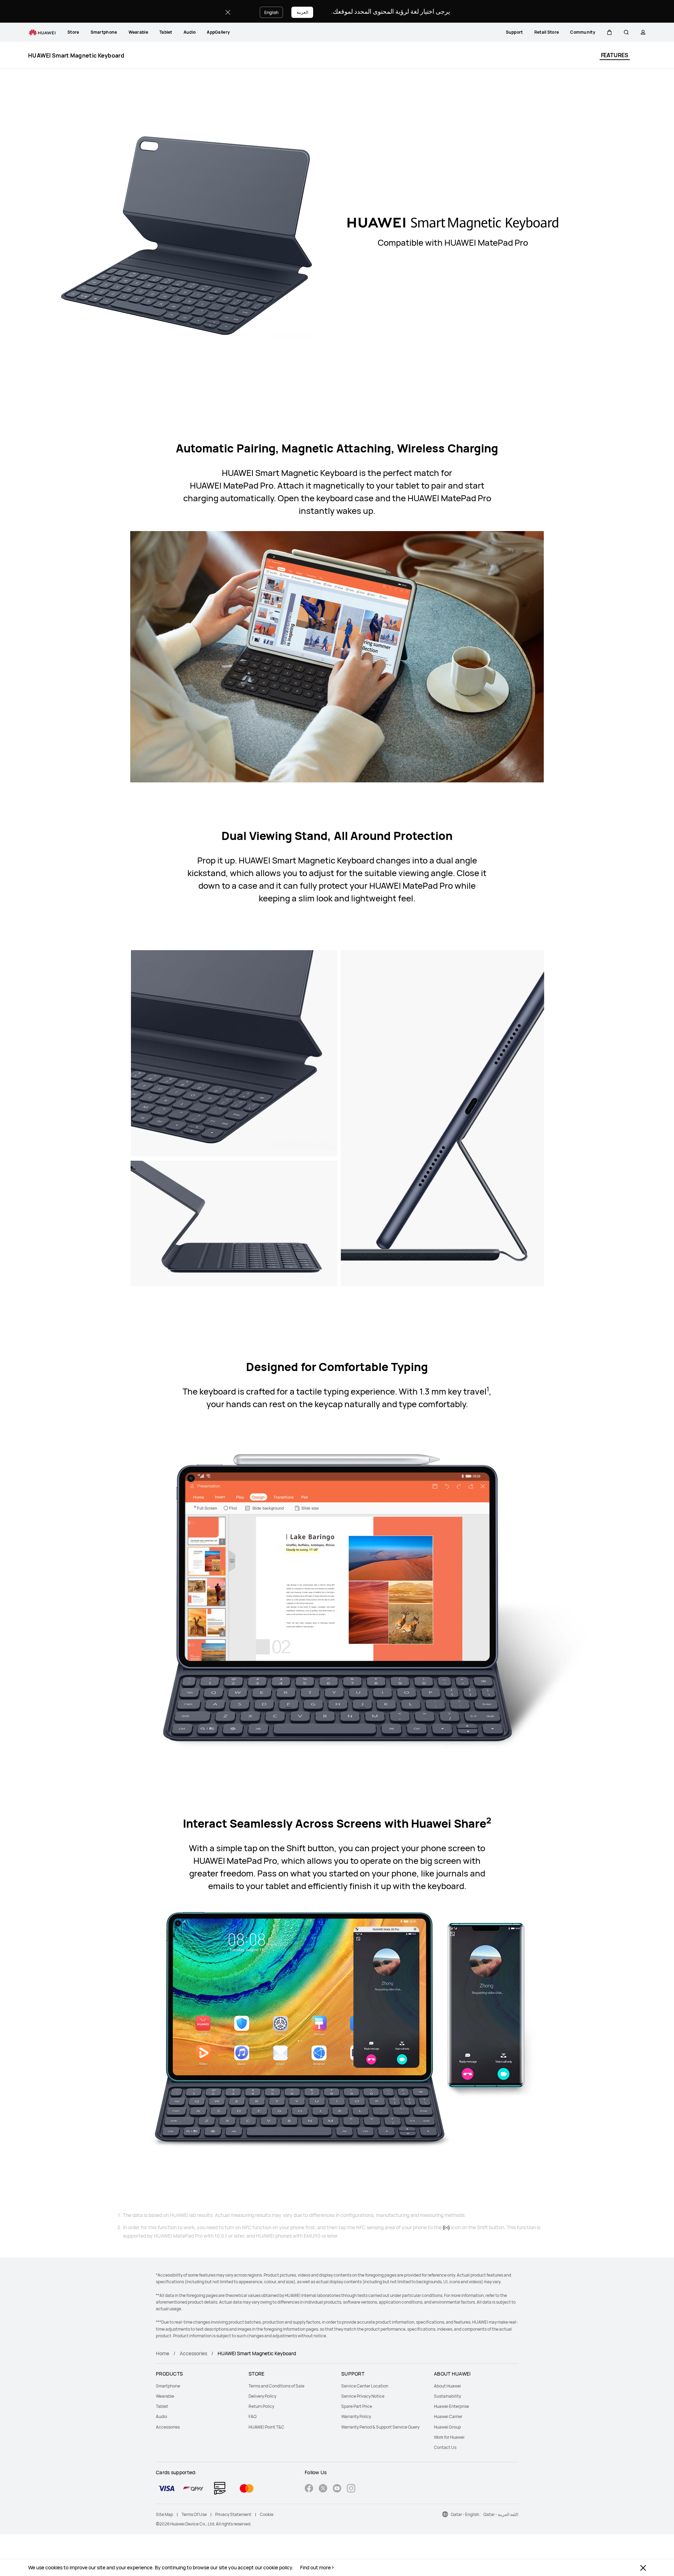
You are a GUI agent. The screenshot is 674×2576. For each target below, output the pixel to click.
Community (583, 32)
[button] (609, 32)
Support (514, 32)
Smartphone (104, 32)
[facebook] (309, 2489)
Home (163, 2353)
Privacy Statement (233, 2514)
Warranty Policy (356, 2416)
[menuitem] (73, 32)
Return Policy (261, 2406)
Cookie (267, 2514)
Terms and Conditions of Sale (276, 2386)
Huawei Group (447, 2427)
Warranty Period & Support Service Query (380, 2427)
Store (73, 32)
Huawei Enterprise (451, 2406)
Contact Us (445, 2447)
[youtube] (337, 2489)
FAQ (253, 2416)
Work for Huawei (449, 2437)
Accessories (193, 2353)
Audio (190, 32)
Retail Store (547, 32)
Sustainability (447, 2396)
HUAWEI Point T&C (266, 2427)
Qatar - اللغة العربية (501, 2514)
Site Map (164, 2514)
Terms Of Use (194, 2514)
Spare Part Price (357, 2406)
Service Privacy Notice (363, 2396)
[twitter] (323, 2489)
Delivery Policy (262, 2396)
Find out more (315, 2568)
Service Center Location (365, 2386)
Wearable (138, 32)
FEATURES (615, 55)
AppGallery (218, 32)
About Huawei (447, 2386)
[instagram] (351, 2489)
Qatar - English (465, 2514)
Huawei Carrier (448, 2416)
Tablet (166, 32)
